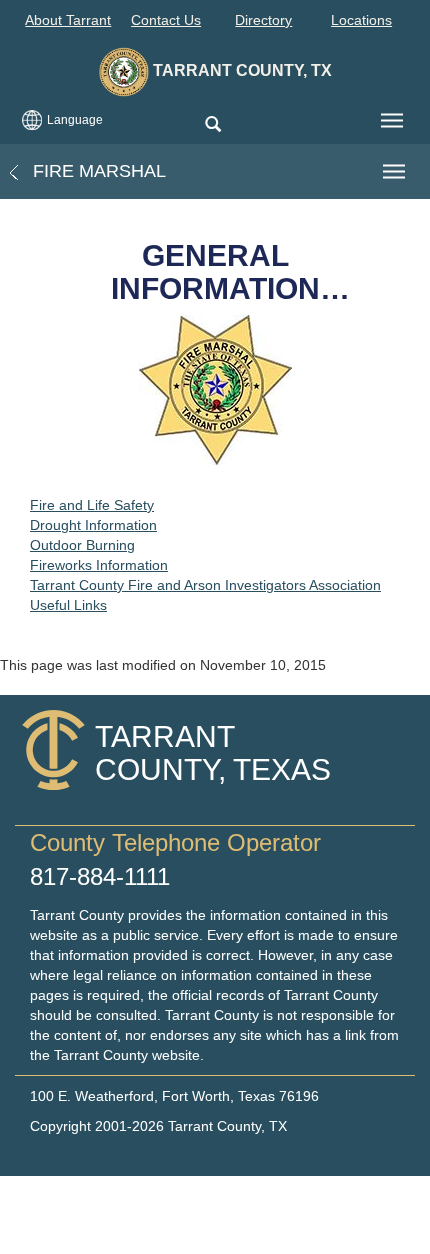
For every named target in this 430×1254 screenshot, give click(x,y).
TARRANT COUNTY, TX (240, 70)
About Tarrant (68, 20)
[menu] (392, 121)
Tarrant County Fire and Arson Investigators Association (205, 585)
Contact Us (166, 20)
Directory (263, 20)
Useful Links (68, 605)
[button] (212, 125)
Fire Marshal (97, 171)
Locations (361, 20)
